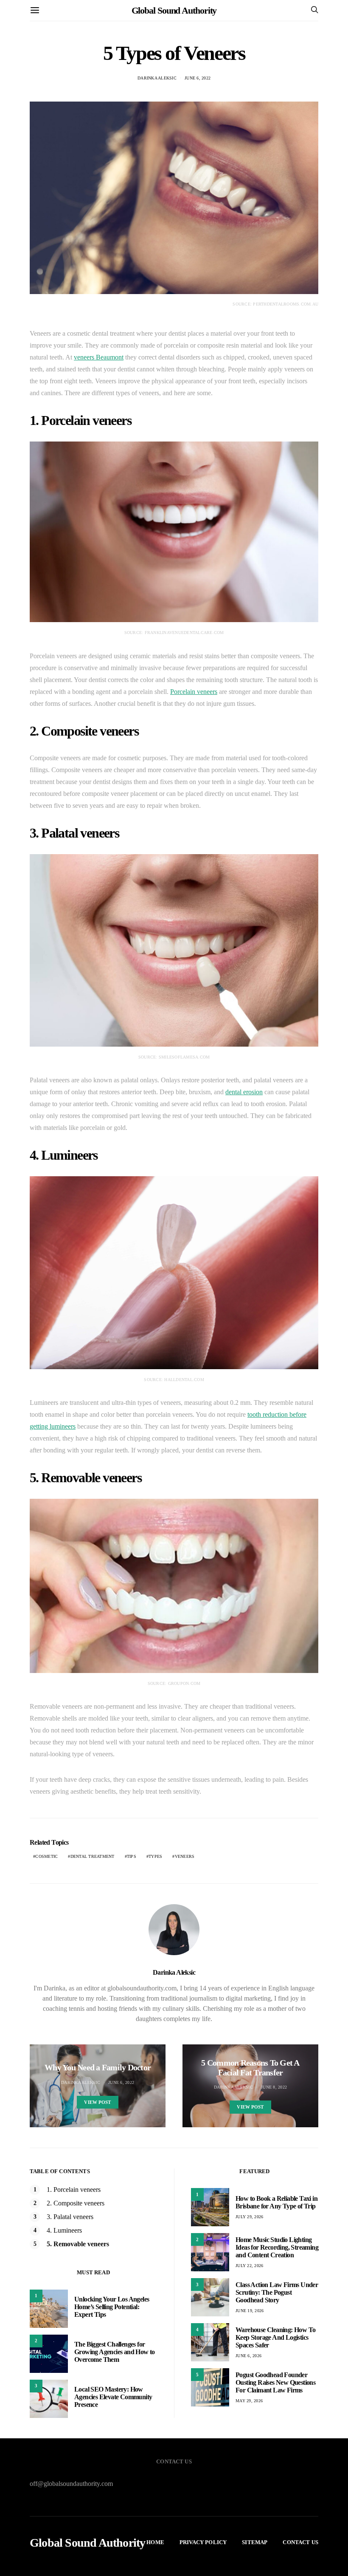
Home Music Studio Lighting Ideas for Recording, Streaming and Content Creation (277, 2247)
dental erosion (244, 1092)
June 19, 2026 (250, 2311)
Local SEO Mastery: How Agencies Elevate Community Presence (113, 2397)
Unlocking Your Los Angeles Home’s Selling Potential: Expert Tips (112, 2307)
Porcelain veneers (194, 692)
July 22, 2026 (249, 2266)
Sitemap (255, 2542)
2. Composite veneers (76, 2203)
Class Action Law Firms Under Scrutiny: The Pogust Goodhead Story (277, 2292)
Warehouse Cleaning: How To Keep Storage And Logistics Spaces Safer (275, 2337)
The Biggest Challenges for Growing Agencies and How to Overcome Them (115, 2352)
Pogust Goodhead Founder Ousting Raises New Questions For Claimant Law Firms (275, 2382)
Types (155, 1856)
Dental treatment (93, 1856)
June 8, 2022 (274, 2087)
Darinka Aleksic (157, 78)
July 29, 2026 (249, 2217)
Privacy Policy (203, 2542)
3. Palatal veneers (70, 2217)
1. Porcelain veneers (74, 2190)
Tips (132, 1856)
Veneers (185, 1856)
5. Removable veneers (78, 2244)
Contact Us (300, 2542)
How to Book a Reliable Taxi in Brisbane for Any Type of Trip (276, 2202)
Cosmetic (46, 1856)
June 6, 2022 (198, 78)
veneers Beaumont (99, 357)
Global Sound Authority (174, 10)
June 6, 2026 (248, 2356)
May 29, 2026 (249, 2401)
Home (155, 2542)
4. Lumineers (64, 2230)
